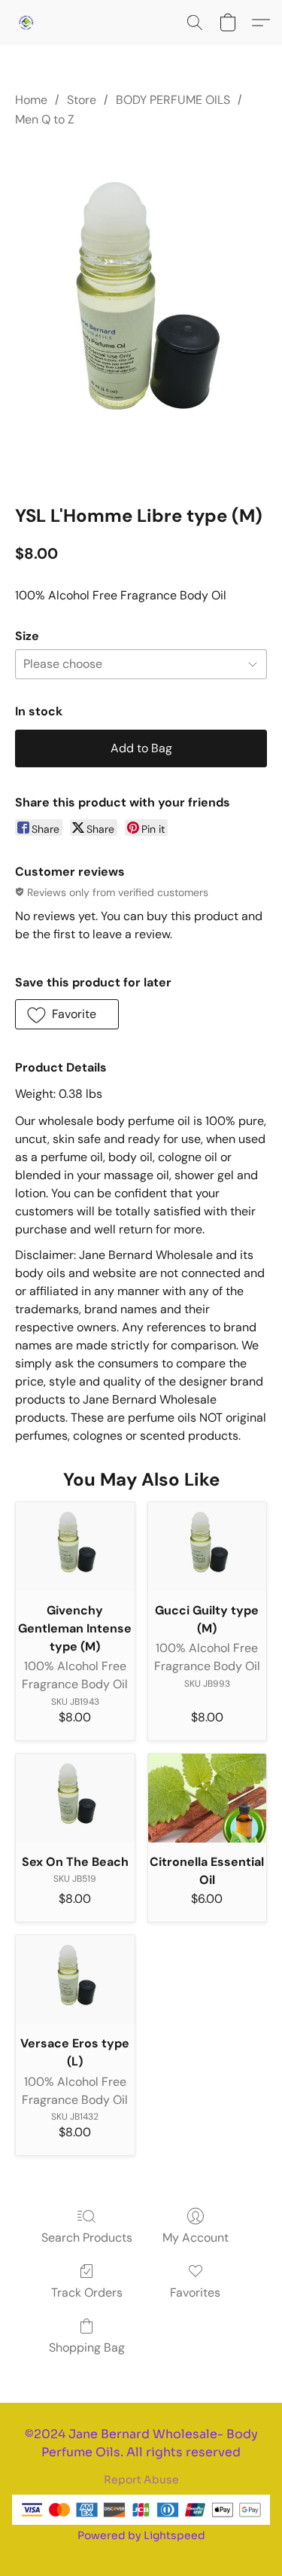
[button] (27, 23)
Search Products (87, 2238)
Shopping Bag (87, 2347)
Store (82, 100)
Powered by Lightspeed (141, 2535)
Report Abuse (141, 2480)
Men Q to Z (45, 119)
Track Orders (87, 2292)
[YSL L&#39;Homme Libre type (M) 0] (141, 314)
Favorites (195, 2292)
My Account (196, 2238)
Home (31, 100)
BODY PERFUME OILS (173, 100)
